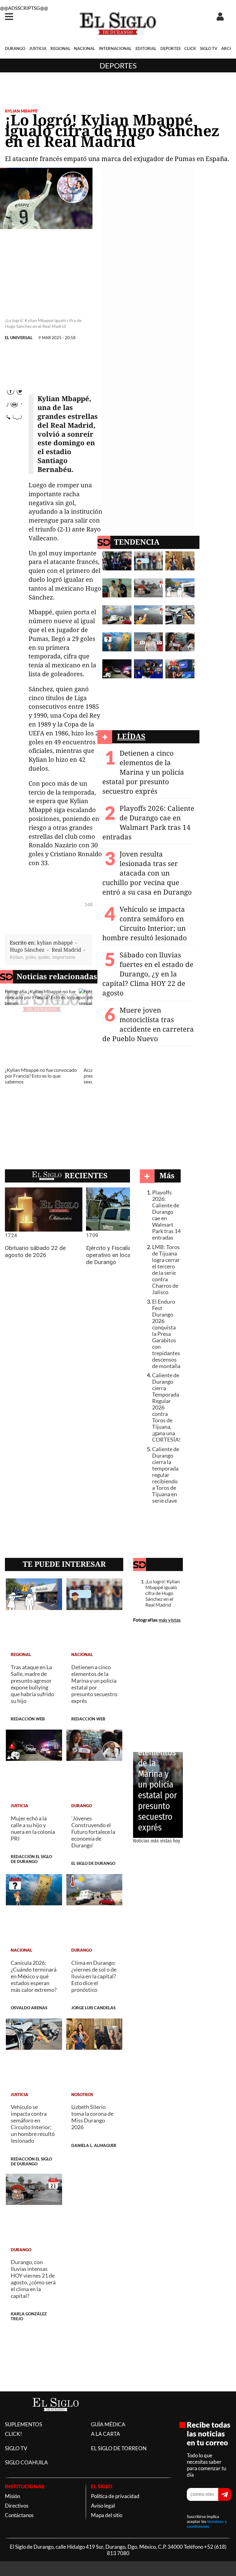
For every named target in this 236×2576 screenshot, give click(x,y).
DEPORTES (171, 48)
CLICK (190, 48)
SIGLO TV (209, 48)
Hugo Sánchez (27, 950)
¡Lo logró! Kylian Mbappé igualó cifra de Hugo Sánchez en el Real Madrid (163, 1593)
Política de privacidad (115, 2496)
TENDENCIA (137, 542)
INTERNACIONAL (115, 48)
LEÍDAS (131, 736)
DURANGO (15, 48)
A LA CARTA (106, 2434)
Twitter (14, 407)
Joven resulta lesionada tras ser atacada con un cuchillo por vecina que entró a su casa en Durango (147, 873)
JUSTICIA (38, 48)
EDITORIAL (146, 48)
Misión (12, 2496)
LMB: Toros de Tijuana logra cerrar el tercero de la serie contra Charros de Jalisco (166, 1270)
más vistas (170, 1620)
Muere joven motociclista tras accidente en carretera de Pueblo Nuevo (148, 1024)
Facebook (14, 394)
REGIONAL (60, 48)
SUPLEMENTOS (24, 2424)
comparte (14, 432)
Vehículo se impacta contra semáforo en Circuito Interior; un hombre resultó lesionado (145, 923)
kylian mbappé (55, 943)
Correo (14, 419)
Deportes (118, 65)
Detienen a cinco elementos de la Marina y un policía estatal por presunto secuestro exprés (143, 772)
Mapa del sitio (107, 2515)
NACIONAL (85, 48)
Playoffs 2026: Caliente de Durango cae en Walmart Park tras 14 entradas (148, 822)
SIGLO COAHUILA (26, 2462)
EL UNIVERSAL (19, 338)
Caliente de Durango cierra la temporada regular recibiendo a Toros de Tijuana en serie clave (166, 1475)
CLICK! (14, 2434)
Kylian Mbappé (21, 111)
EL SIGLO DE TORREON (119, 2448)
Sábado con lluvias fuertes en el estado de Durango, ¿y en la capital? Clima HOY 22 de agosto (148, 974)
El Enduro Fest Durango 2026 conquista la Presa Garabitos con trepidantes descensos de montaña (166, 1334)
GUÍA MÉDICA (108, 2424)
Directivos (17, 2506)
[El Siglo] (56, 2418)
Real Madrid (66, 950)
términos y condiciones (207, 2524)
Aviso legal (103, 2506)
